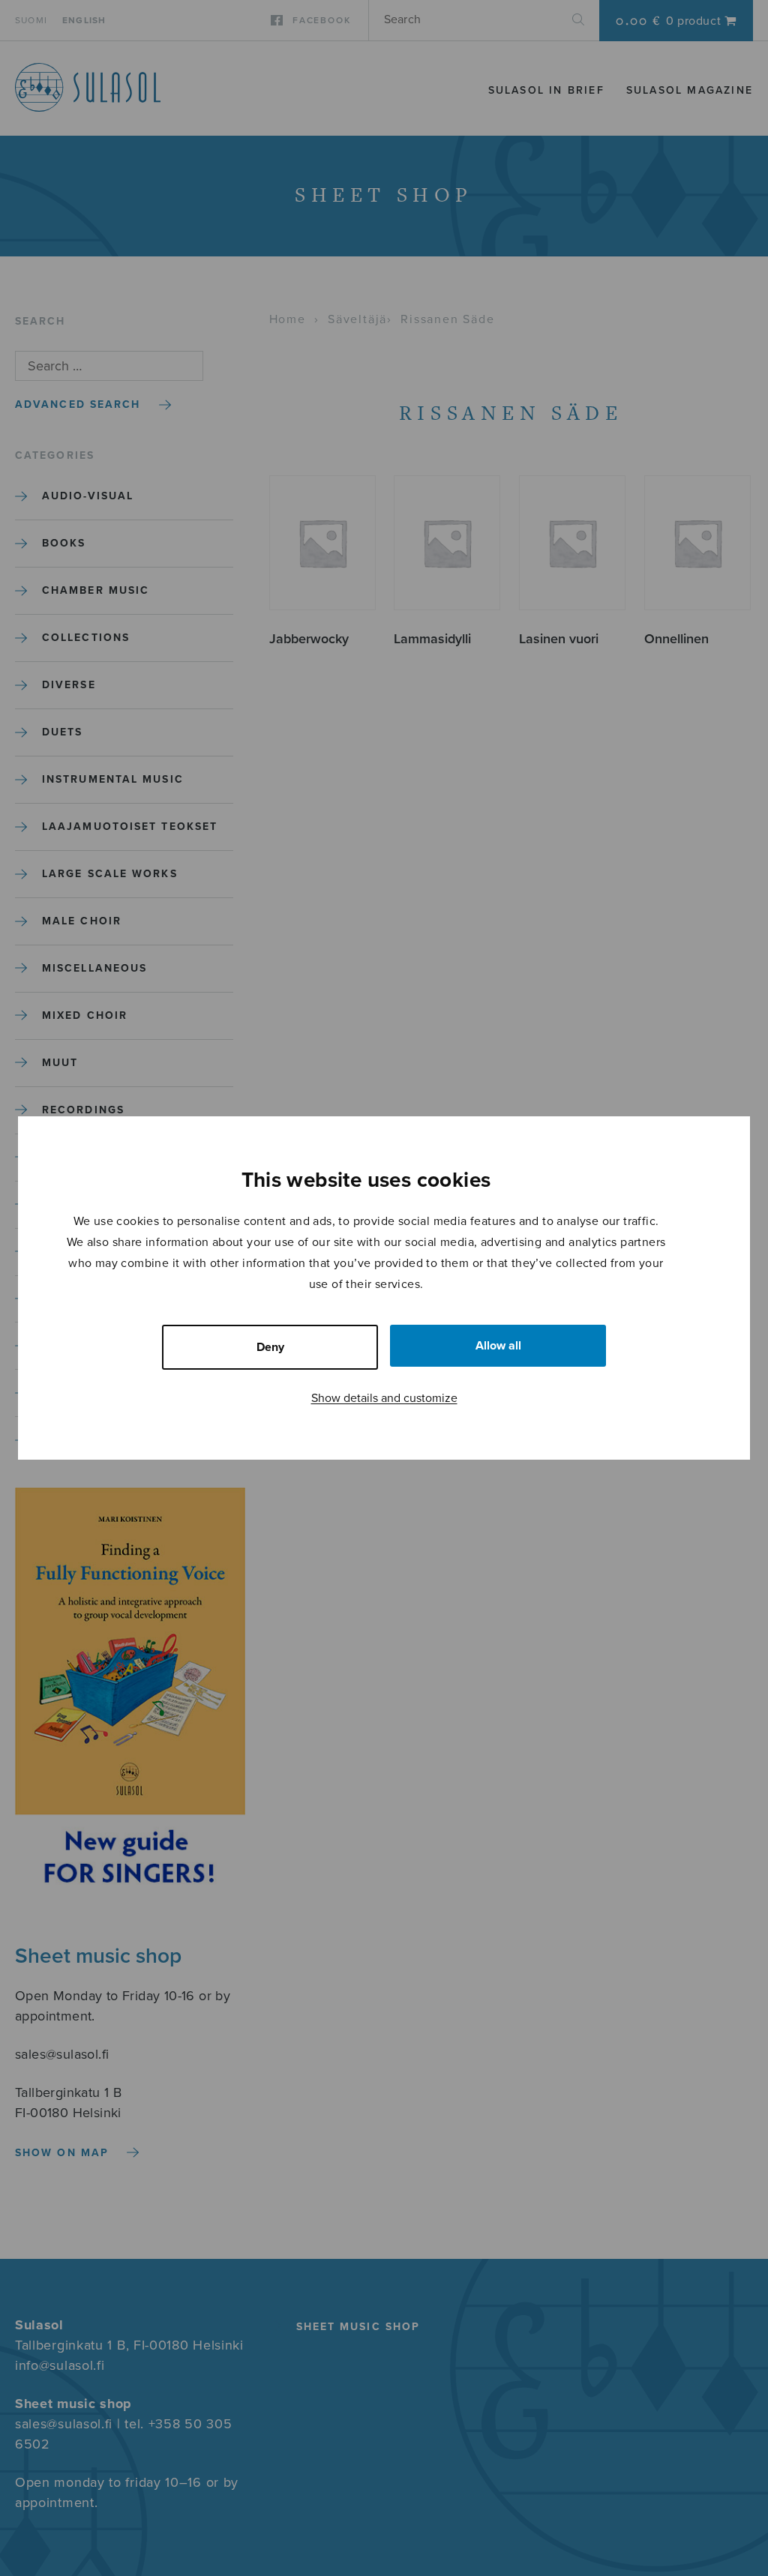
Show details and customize (384, 1398)
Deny (270, 1347)
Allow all (498, 1346)
